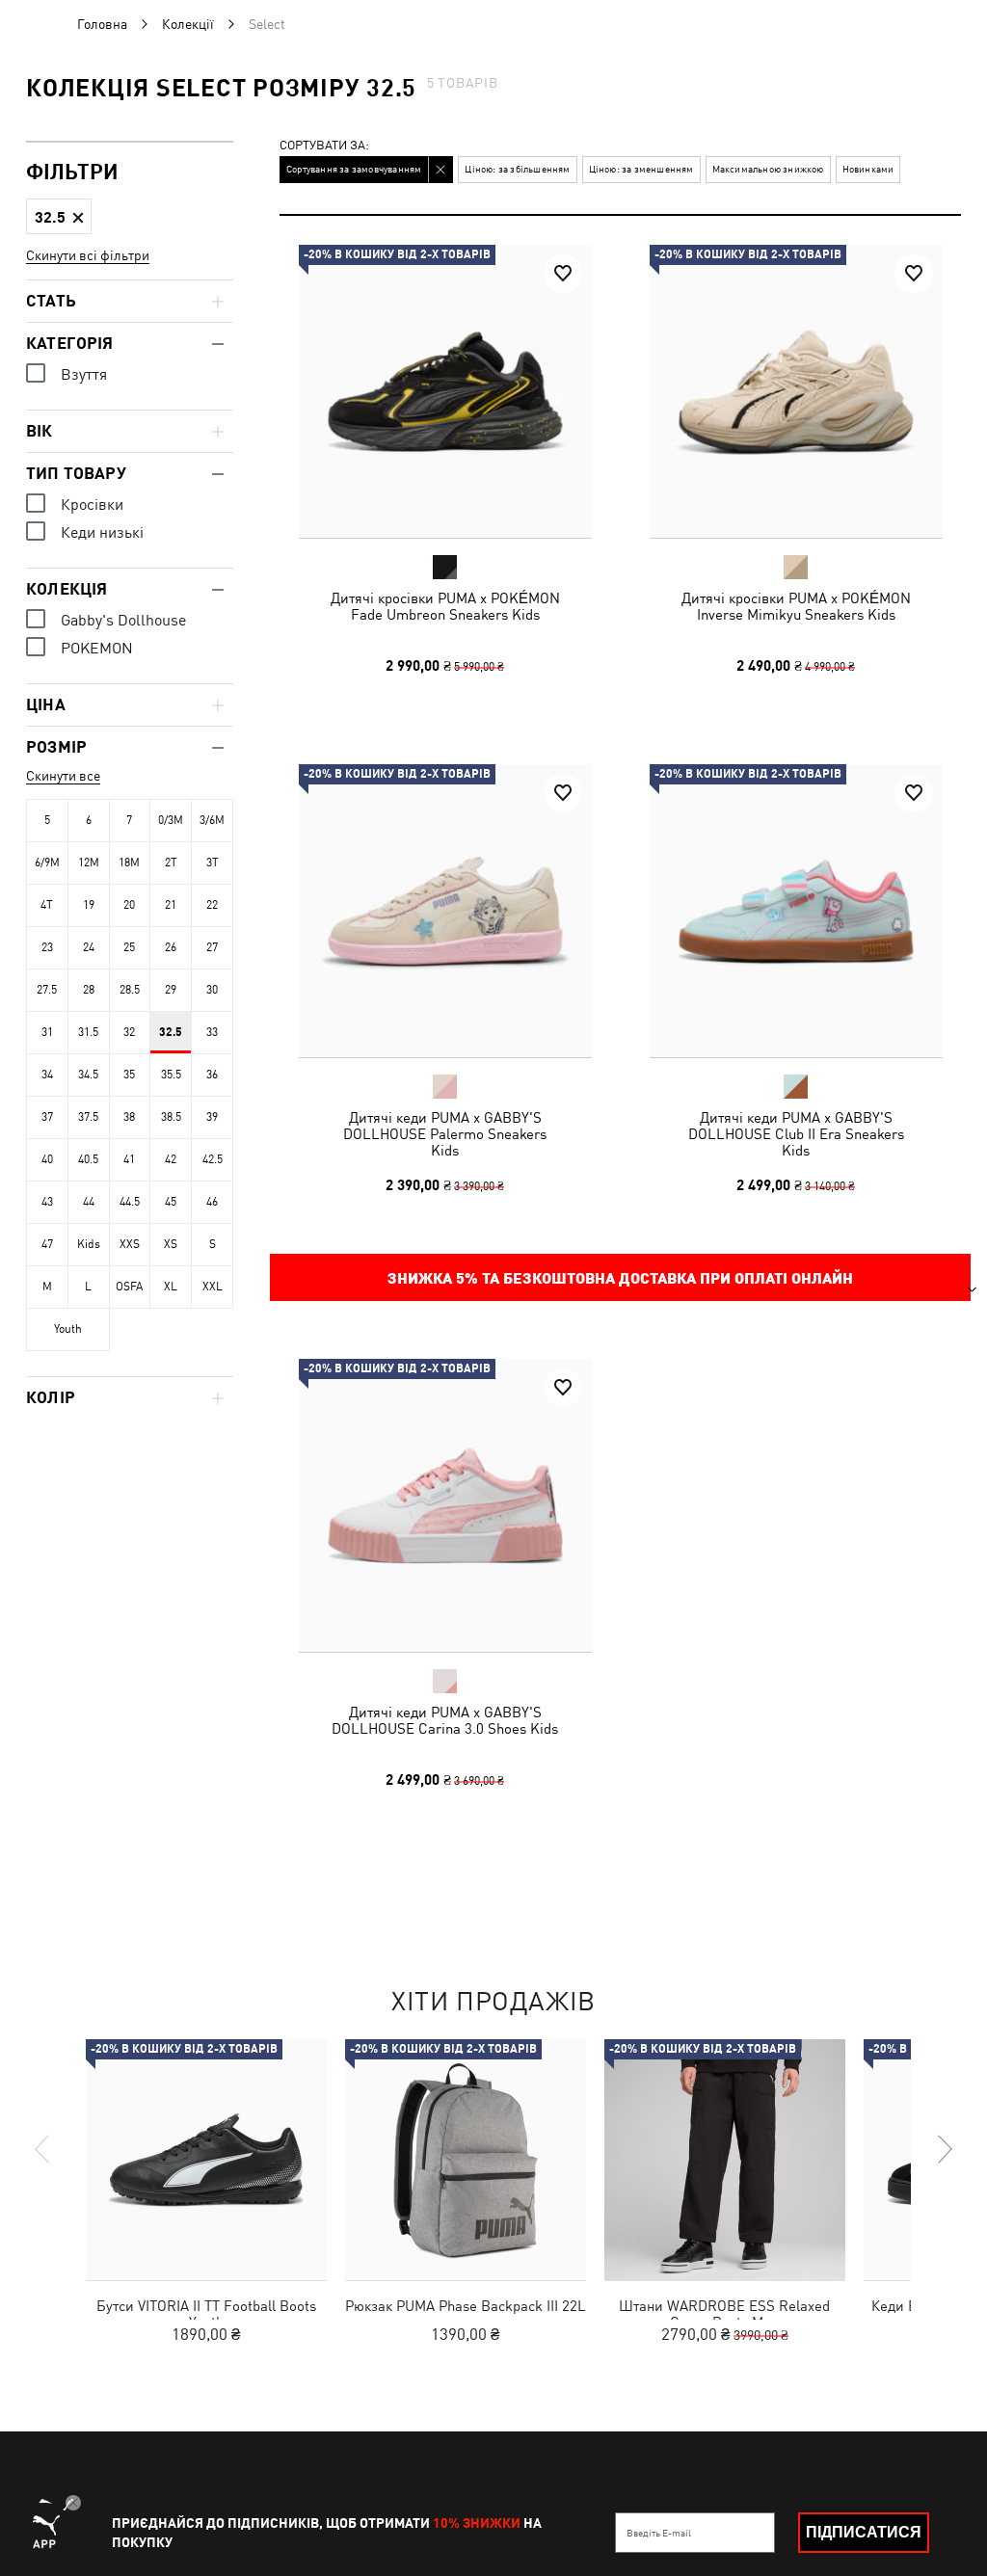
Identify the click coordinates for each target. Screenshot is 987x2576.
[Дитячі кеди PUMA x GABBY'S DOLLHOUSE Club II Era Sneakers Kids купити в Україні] (796, 911)
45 (171, 1202)
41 (129, 1159)
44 (89, 1202)
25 (129, 947)
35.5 (171, 1075)
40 (47, 1159)
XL (171, 1287)
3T (213, 863)
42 (171, 1159)
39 (212, 1117)
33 (212, 1032)
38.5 (171, 1117)
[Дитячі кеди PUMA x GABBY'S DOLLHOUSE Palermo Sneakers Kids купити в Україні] (445, 911)
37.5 (88, 1117)
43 (47, 1202)
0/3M (171, 820)
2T (171, 863)
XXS (130, 1244)
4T (47, 905)
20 (129, 905)
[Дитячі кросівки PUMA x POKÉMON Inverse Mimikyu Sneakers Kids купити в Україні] (796, 391)
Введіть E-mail (659, 2533)
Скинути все (63, 776)
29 (171, 990)
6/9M (47, 863)
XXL (213, 1287)
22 (212, 905)
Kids (89, 1244)
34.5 (88, 1075)
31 (47, 1032)
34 (47, 1075)
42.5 (213, 1159)
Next (944, 2149)
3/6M (212, 820)
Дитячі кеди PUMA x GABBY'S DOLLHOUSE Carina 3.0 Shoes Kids (445, 1720)
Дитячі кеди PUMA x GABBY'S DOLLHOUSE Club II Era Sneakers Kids (795, 1133)
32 (129, 1032)
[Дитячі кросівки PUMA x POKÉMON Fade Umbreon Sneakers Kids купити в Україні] (445, 391)
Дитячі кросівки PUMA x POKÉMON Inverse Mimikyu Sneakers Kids (795, 606)
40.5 (88, 1159)
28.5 (130, 990)
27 (212, 947)
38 (129, 1117)
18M (129, 863)
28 (89, 990)
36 (212, 1075)
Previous (43, 2149)
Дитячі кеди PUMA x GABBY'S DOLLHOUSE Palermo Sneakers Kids (445, 1133)
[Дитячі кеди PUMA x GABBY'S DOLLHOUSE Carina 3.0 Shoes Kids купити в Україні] (445, 1505)
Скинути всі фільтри (88, 255)
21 (171, 905)
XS (171, 1244)
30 (212, 990)
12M (89, 863)
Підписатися (864, 2532)
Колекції (188, 24)
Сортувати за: (324, 146)
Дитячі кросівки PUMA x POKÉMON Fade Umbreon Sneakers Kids (445, 606)
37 (47, 1117)
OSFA (129, 1287)
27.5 (47, 990)
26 (171, 947)
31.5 (88, 1032)
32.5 (171, 1032)
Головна (102, 24)
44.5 (130, 1202)
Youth (68, 1329)
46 (212, 1202)
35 (129, 1075)
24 (89, 947)
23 (47, 947)
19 (89, 905)
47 (47, 1244)
